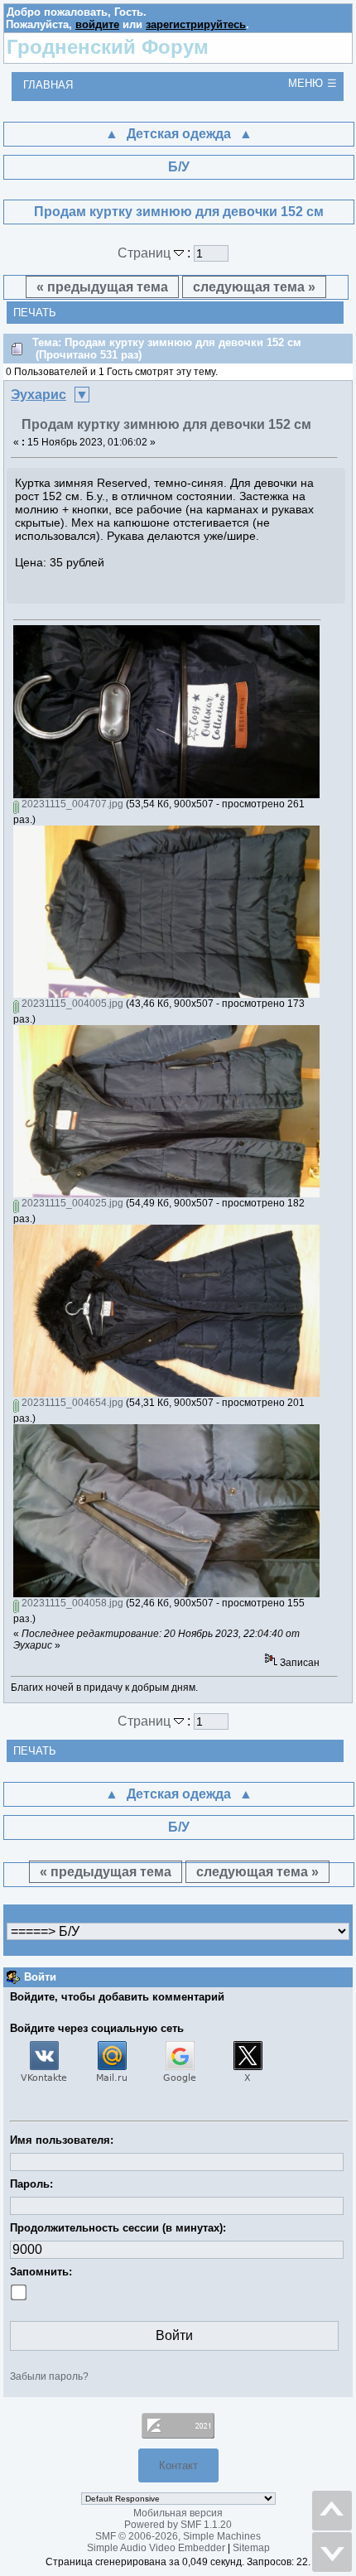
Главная (48, 85)
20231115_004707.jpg (71, 804)
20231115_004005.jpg (71, 1004)
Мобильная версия (178, 2513)
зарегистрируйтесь (196, 24)
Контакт (178, 2465)
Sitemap (251, 2548)
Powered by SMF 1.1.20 (178, 2525)
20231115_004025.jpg (71, 1203)
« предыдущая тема (102, 287)
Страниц (146, 253)
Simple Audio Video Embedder (156, 2548)
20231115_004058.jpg (71, 1603)
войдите (97, 24)
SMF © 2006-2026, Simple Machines (178, 2536)
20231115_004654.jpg (71, 1403)
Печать (35, 313)
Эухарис (38, 395)
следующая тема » (254, 287)
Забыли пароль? (49, 2376)
